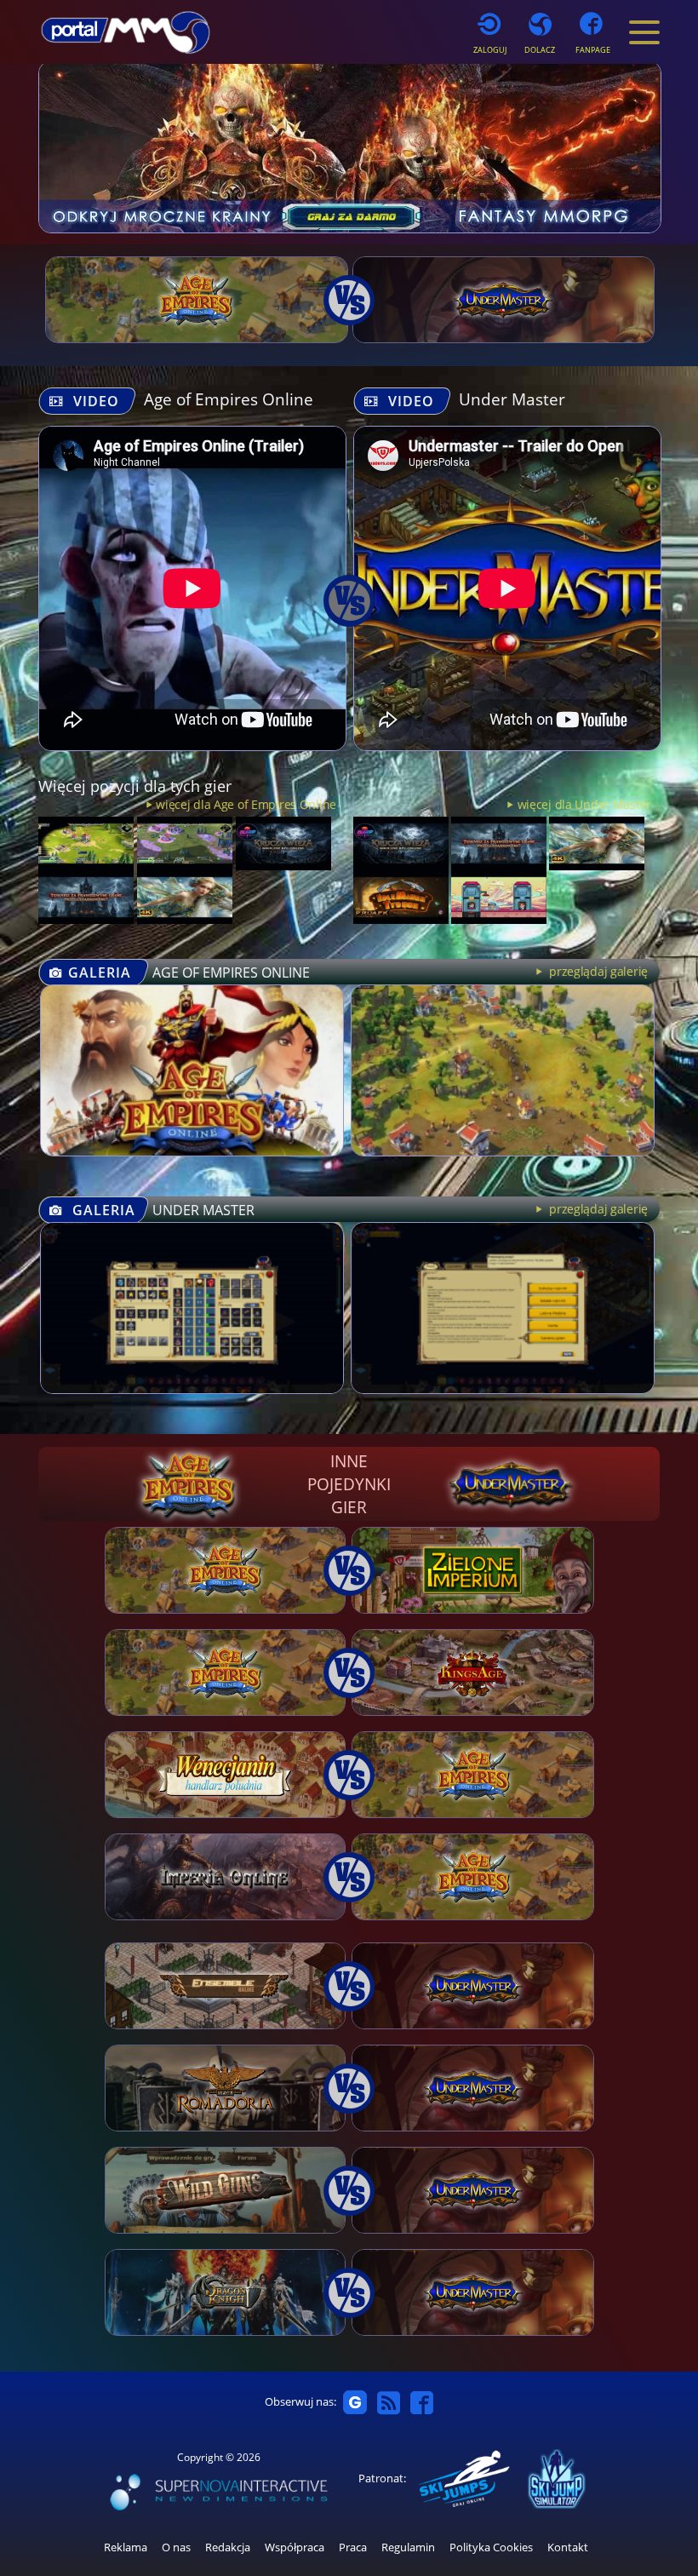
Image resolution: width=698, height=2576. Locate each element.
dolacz (540, 50)
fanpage (593, 50)
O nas (176, 2547)
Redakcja (228, 2547)
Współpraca (295, 2547)
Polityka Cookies (491, 2547)
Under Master (512, 399)
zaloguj (490, 50)
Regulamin (408, 2547)
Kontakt (568, 2547)
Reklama (126, 2547)
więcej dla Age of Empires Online (246, 804)
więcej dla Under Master (584, 804)
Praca (353, 2547)
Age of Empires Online (229, 399)
